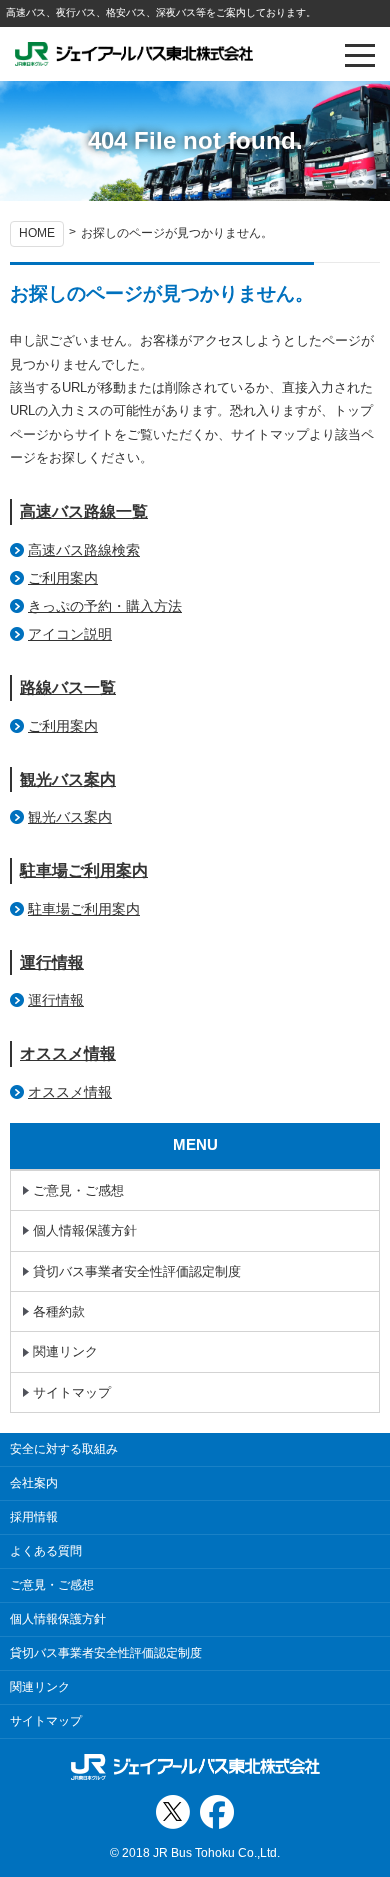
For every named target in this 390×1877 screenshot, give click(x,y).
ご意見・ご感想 (78, 1190)
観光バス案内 (68, 779)
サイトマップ (72, 1392)
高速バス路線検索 (84, 550)
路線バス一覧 (68, 687)
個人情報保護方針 (85, 1230)
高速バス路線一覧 (84, 511)
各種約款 (59, 1311)
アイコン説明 (70, 634)
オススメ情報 (68, 1053)
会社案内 (34, 1483)
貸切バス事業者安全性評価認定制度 (137, 1271)
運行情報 (52, 962)
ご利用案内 (63, 578)
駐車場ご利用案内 (84, 870)
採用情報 (34, 1517)
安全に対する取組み (64, 1449)
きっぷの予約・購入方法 (105, 606)
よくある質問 (46, 1551)
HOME (37, 233)
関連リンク (65, 1351)
